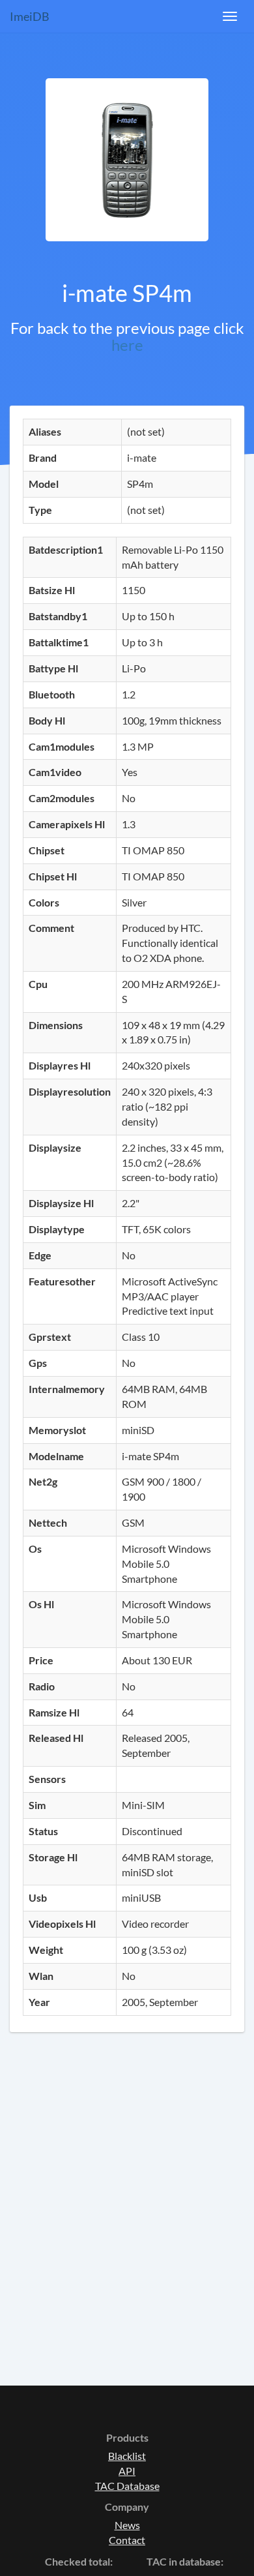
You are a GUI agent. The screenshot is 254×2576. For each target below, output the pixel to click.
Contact (127, 2540)
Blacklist (127, 2456)
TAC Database (127, 2486)
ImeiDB (30, 16)
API (127, 2471)
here (127, 345)
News (127, 2525)
